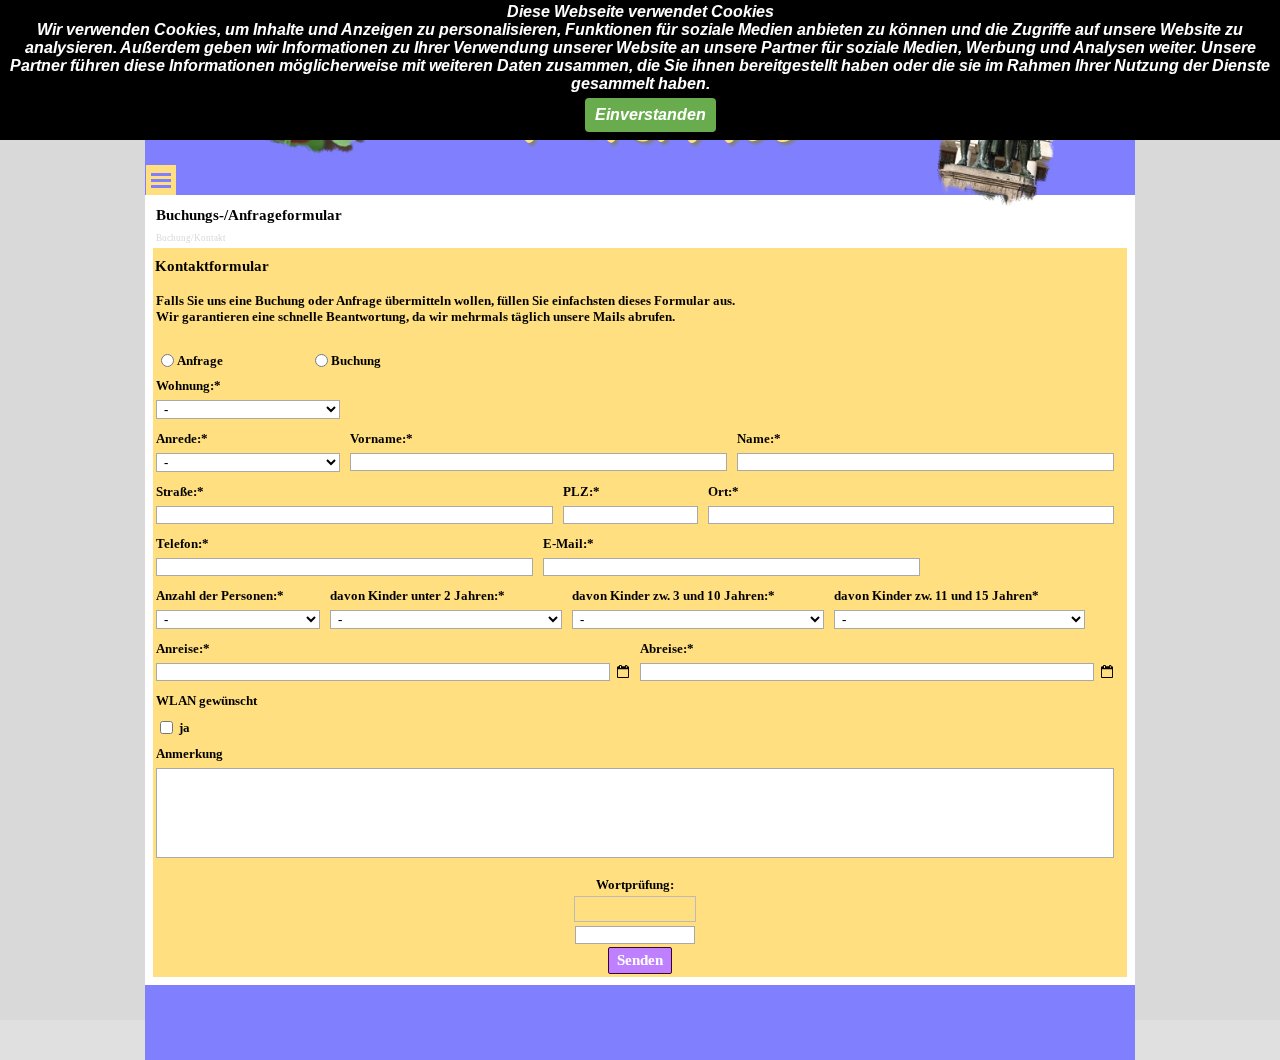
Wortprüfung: (635, 884)
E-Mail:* (568, 543)
